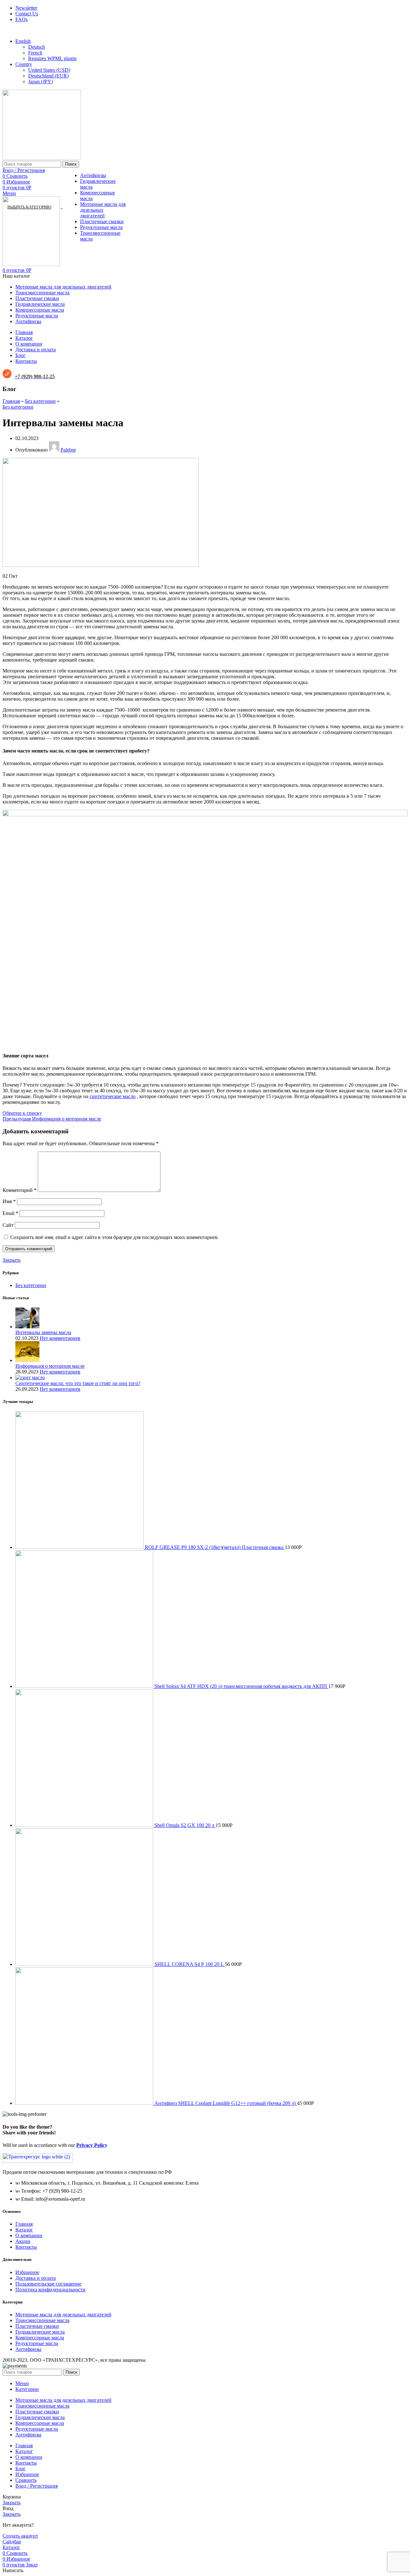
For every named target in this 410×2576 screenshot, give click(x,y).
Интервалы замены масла (43, 1332)
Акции (23, 2241)
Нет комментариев (60, 1338)
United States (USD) (49, 70)
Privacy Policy (92, 2145)
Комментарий (20, 1190)
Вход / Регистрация (37, 2486)
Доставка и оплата (36, 2278)
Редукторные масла (101, 227)
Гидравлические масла (40, 2332)
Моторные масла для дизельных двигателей (103, 210)
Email (10, 1213)
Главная (11, 401)
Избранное (27, 2272)
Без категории (40, 401)
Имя (9, 1201)
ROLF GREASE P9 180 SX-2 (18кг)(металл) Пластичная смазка (215, 1547)
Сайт (8, 1225)
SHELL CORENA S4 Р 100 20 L (190, 1964)
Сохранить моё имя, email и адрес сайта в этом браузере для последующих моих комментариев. (115, 1237)
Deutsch (37, 47)
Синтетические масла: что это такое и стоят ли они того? (78, 1383)
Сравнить (26, 2480)
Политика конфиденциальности (50, 2290)
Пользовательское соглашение (48, 2284)
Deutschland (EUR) (48, 76)
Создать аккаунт (20, 2536)
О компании (29, 2235)
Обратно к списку (22, 1113)
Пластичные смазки (102, 221)
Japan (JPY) (41, 82)
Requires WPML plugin (52, 58)
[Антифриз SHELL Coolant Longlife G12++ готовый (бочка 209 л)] (85, 2103)
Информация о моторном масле (50, 1366)
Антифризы (93, 175)
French (35, 53)
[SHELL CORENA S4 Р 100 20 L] (85, 1964)
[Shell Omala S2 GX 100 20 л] (85, 1825)
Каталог (24, 2230)
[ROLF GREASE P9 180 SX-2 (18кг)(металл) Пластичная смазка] (80, 1547)
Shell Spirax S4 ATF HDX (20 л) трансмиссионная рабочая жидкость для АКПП (241, 1686)
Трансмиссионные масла (42, 2320)
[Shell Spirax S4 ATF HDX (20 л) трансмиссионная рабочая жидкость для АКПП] (85, 1686)
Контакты (26, 2247)
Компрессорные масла (40, 2338)
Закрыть (12, 1260)
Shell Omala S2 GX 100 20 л (185, 1825)
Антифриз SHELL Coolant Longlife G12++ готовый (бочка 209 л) (226, 2103)
